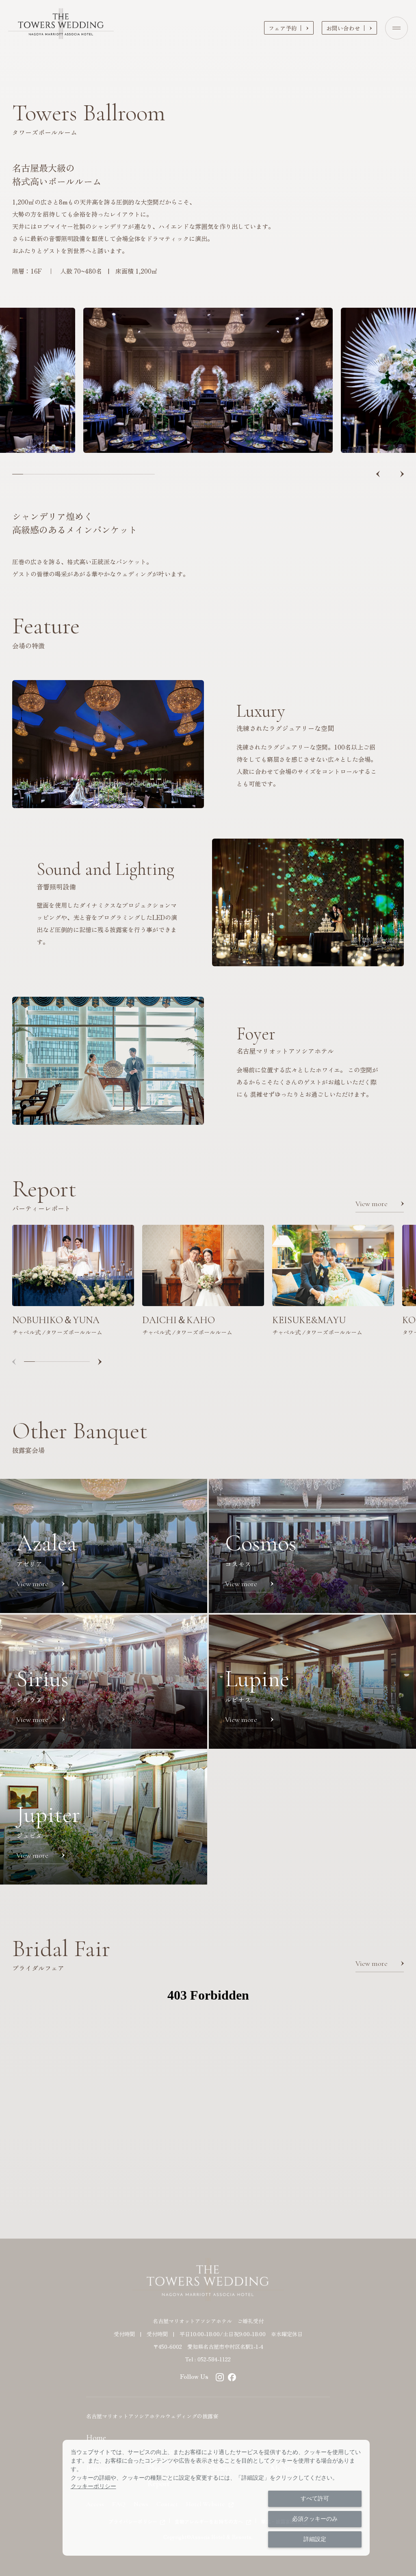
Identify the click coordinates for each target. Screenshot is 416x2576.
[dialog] (216, 2498)
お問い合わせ (343, 28)
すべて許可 (315, 2498)
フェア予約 (283, 28)
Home (96, 2438)
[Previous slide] (378, 474)
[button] (18, 474)
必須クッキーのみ (315, 2519)
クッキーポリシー (93, 2486)
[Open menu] (396, 28)
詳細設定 (315, 2539)
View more (372, 1204)
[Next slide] (402, 474)
